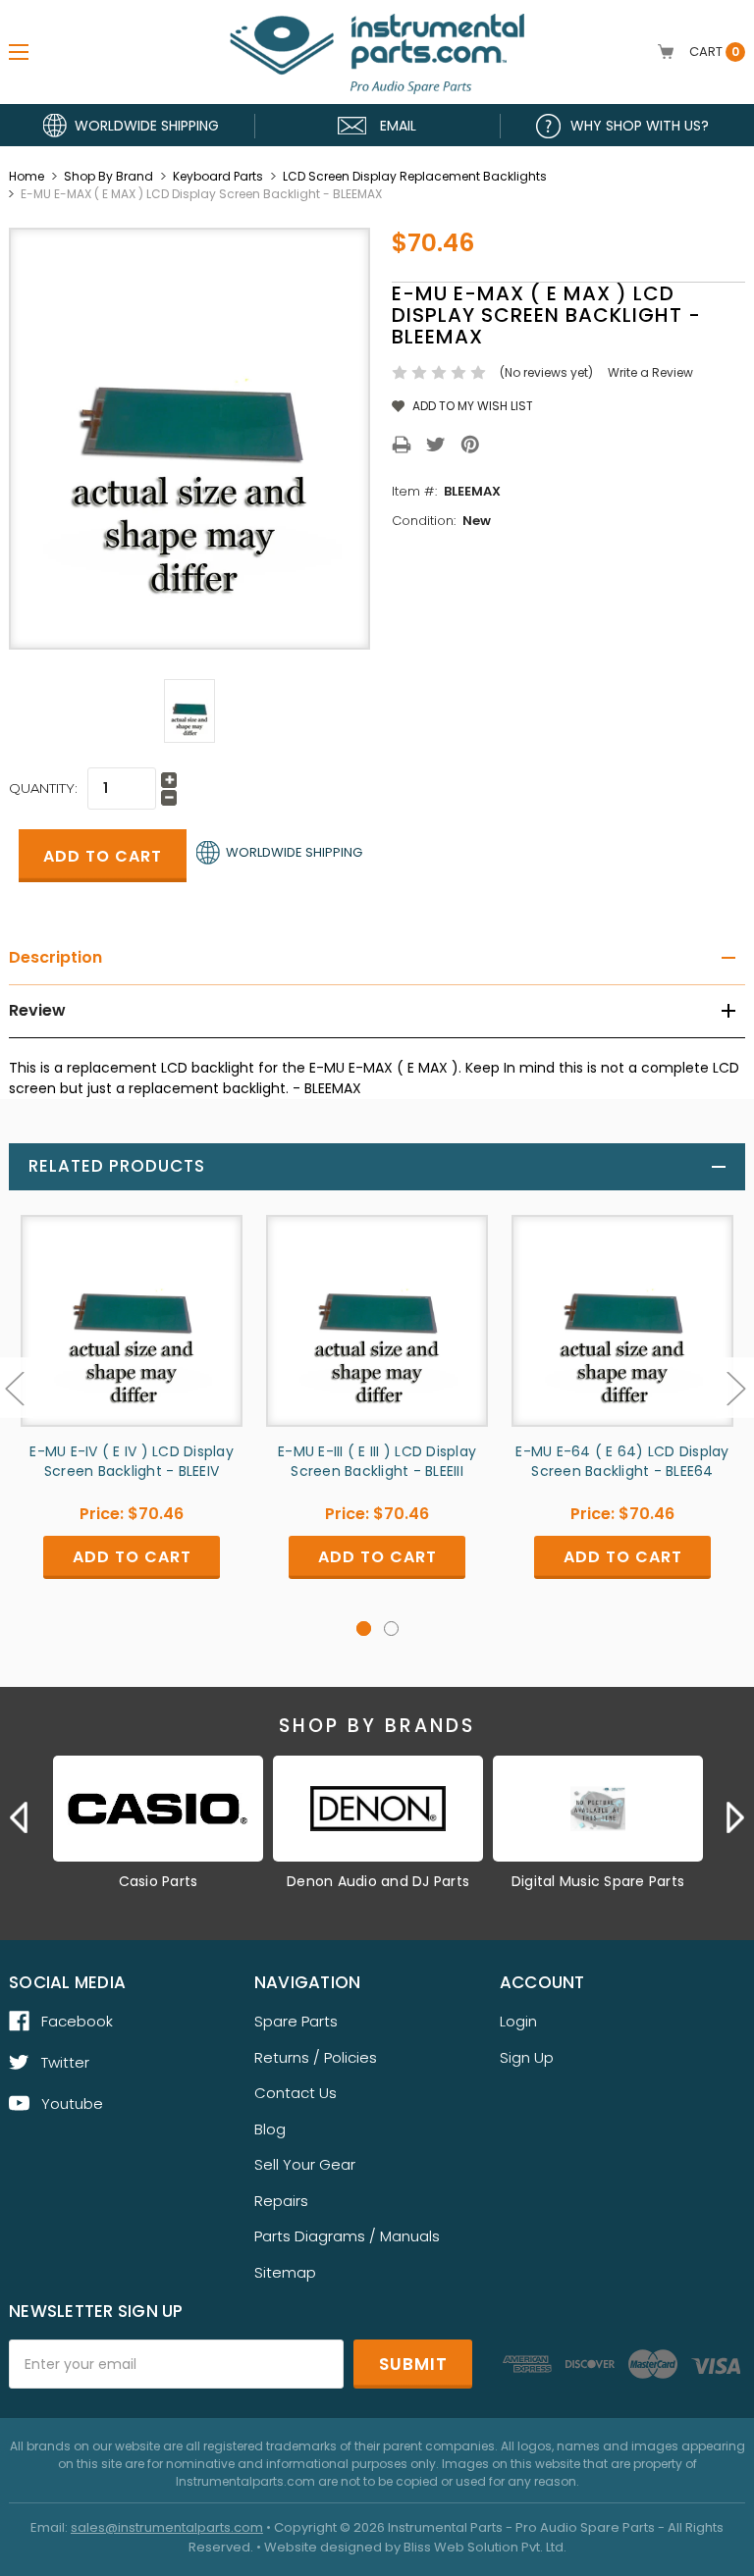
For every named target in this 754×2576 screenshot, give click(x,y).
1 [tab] (364, 1629)
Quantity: (43, 788)
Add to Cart (132, 1557)
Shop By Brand (108, 176)
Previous (19, 1817)
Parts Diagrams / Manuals (347, 2236)
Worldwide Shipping (147, 126)
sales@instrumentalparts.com (167, 2527)
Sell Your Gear (305, 2164)
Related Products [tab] (117, 1166)
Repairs (281, 2201)
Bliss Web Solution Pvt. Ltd (484, 2547)
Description (55, 957)
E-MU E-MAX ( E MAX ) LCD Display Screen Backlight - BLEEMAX (201, 194)
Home (27, 176)
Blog (270, 2129)
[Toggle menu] (19, 52)
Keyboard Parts (218, 176)
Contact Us (296, 2093)
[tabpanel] (132, 1412)
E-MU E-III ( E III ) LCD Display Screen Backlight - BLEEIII (377, 1461)
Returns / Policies (316, 2057)
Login (518, 2021)
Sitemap (285, 2272)
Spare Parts (296, 2021)
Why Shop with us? (640, 126)
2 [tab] (391, 1629)
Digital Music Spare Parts (598, 1881)
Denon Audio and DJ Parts (378, 1881)
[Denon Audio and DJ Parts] (378, 1809)
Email (398, 126)
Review (37, 1010)
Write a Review (650, 372)
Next (735, 1817)
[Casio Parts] (158, 1809)
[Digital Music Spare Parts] (598, 1809)
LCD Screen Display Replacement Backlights (415, 176)
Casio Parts (159, 1881)
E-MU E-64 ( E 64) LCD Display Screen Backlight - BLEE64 (622, 1461)
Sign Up (527, 2057)
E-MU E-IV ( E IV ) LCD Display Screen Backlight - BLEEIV (132, 1461)
